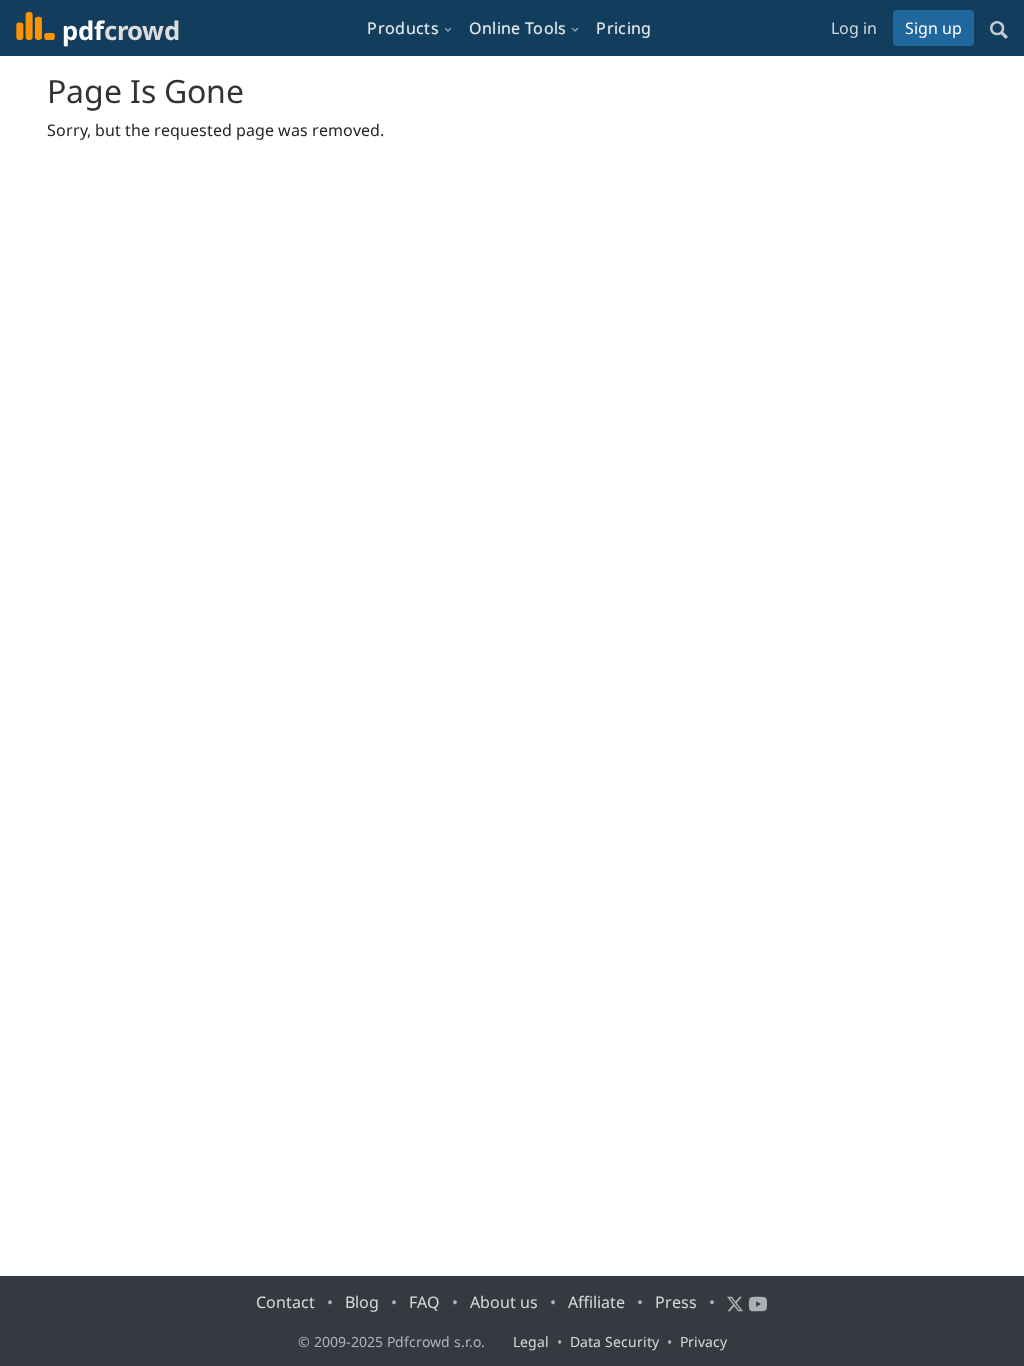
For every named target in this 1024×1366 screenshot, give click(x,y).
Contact (285, 1302)
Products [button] (402, 28)
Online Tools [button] (518, 28)
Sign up (933, 28)
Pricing (623, 28)
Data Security (614, 1341)
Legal (531, 1341)
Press (676, 1302)
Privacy (703, 1341)
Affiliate (596, 1302)
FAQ (424, 1302)
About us (504, 1302)
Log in (854, 28)
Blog (362, 1302)
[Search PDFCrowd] (999, 28)
